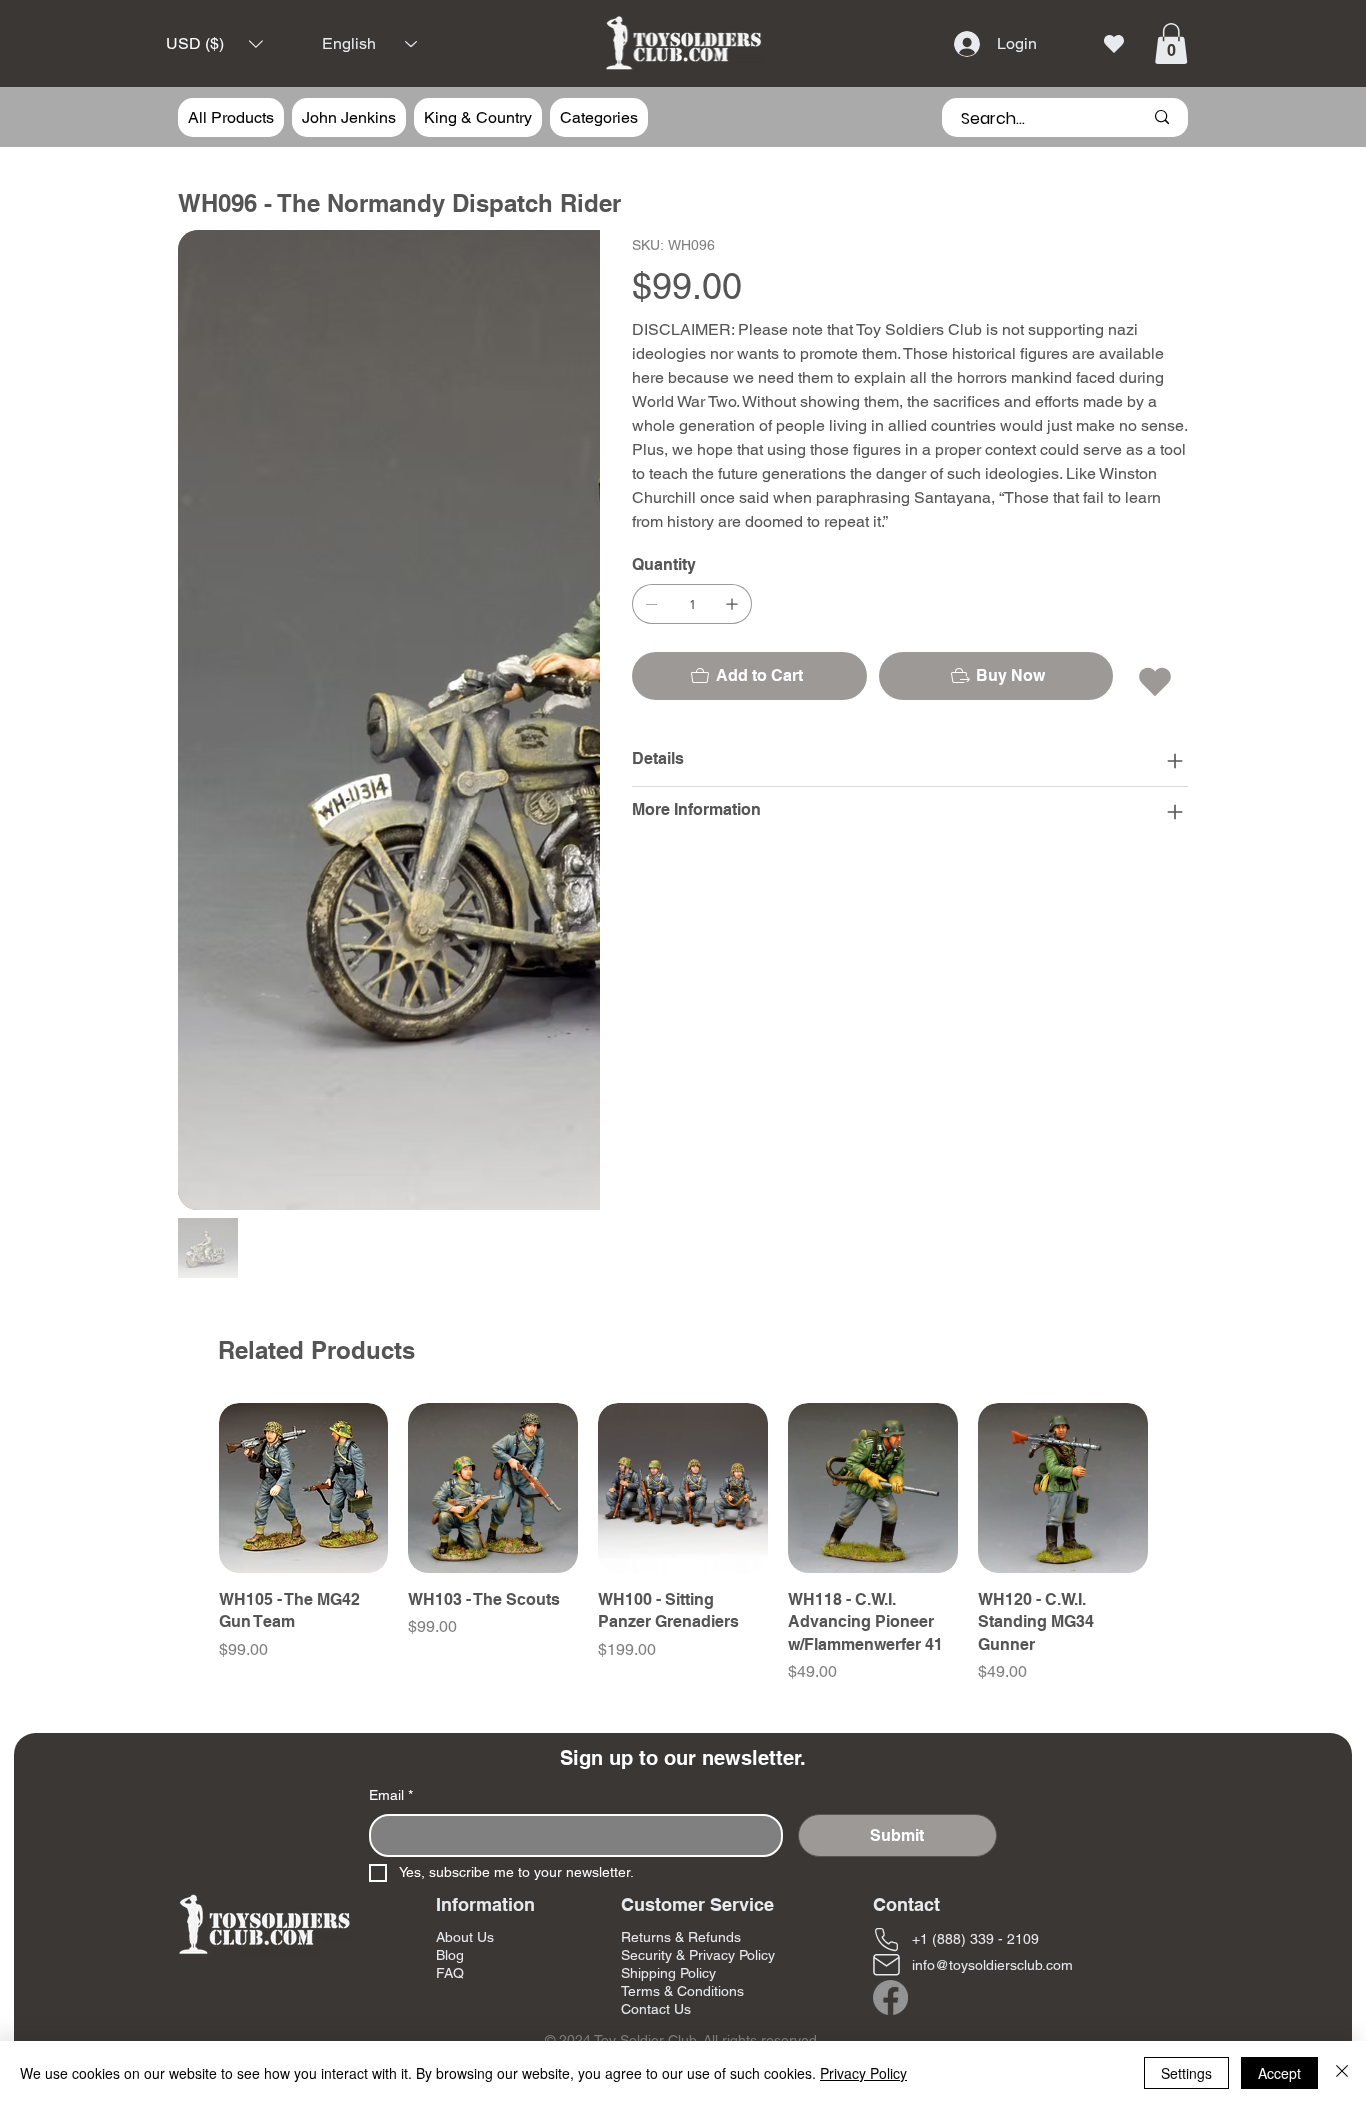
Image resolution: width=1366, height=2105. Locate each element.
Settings (1186, 2073)
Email (391, 1366)
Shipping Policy (668, 1544)
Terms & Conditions (682, 1562)
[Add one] (732, 604)
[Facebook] (890, 1568)
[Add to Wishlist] (1156, 682)
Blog (450, 1526)
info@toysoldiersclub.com (992, 1536)
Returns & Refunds (681, 1508)
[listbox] (214, 44)
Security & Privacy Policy (698, 1526)
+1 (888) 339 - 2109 (975, 1510)
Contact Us (656, 1581)
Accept (1279, 2073)
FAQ (450, 1544)
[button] (214, 44)
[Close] (1342, 2073)
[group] (683, 1115)
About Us (465, 1508)
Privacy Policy (863, 2073)
